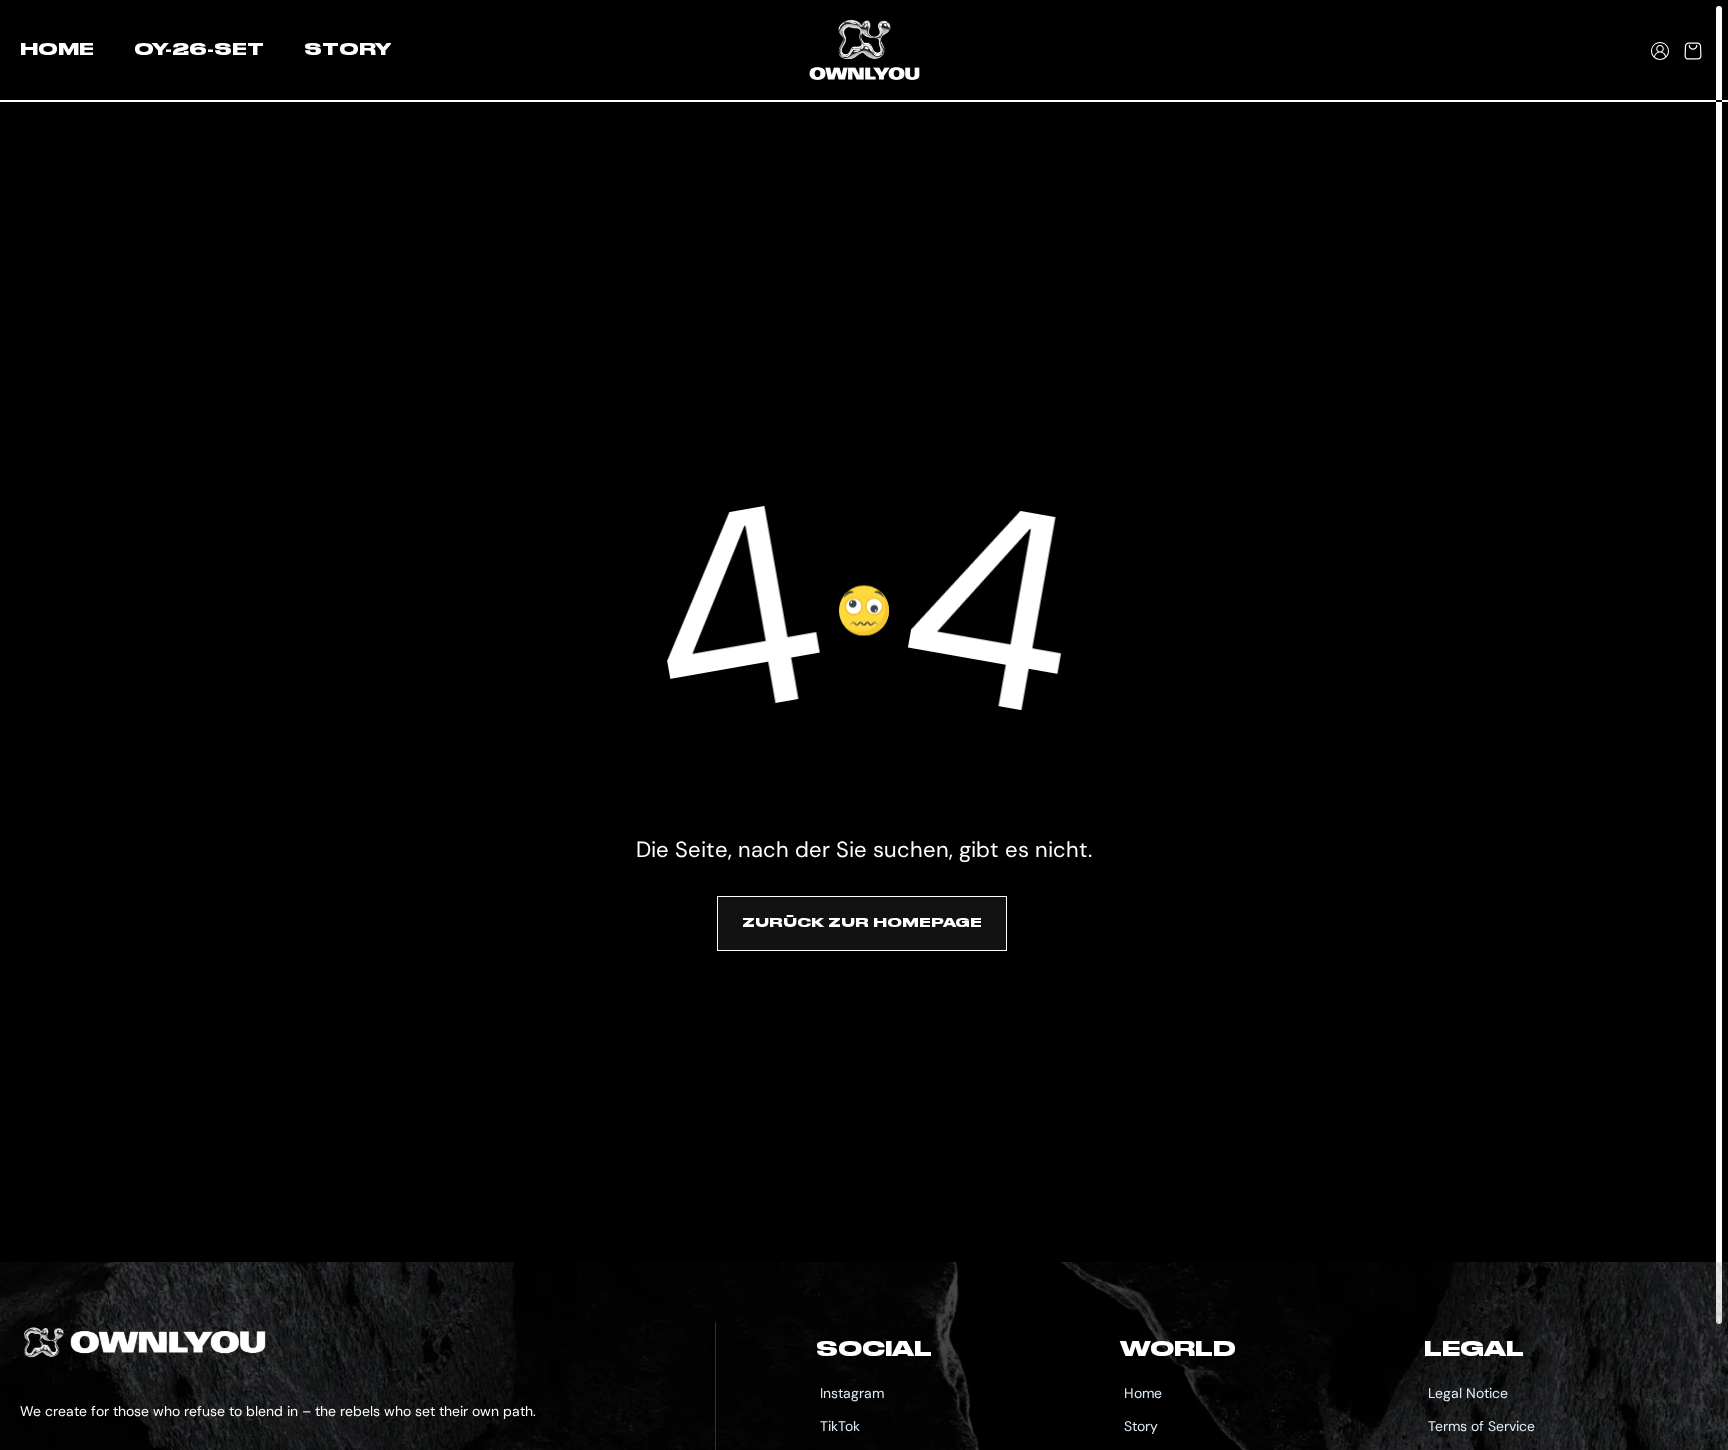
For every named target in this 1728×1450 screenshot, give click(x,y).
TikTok (840, 1426)
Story (1141, 1426)
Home (1143, 1393)
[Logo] (864, 51)
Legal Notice (1468, 1393)
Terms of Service (1481, 1426)
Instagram (852, 1393)
